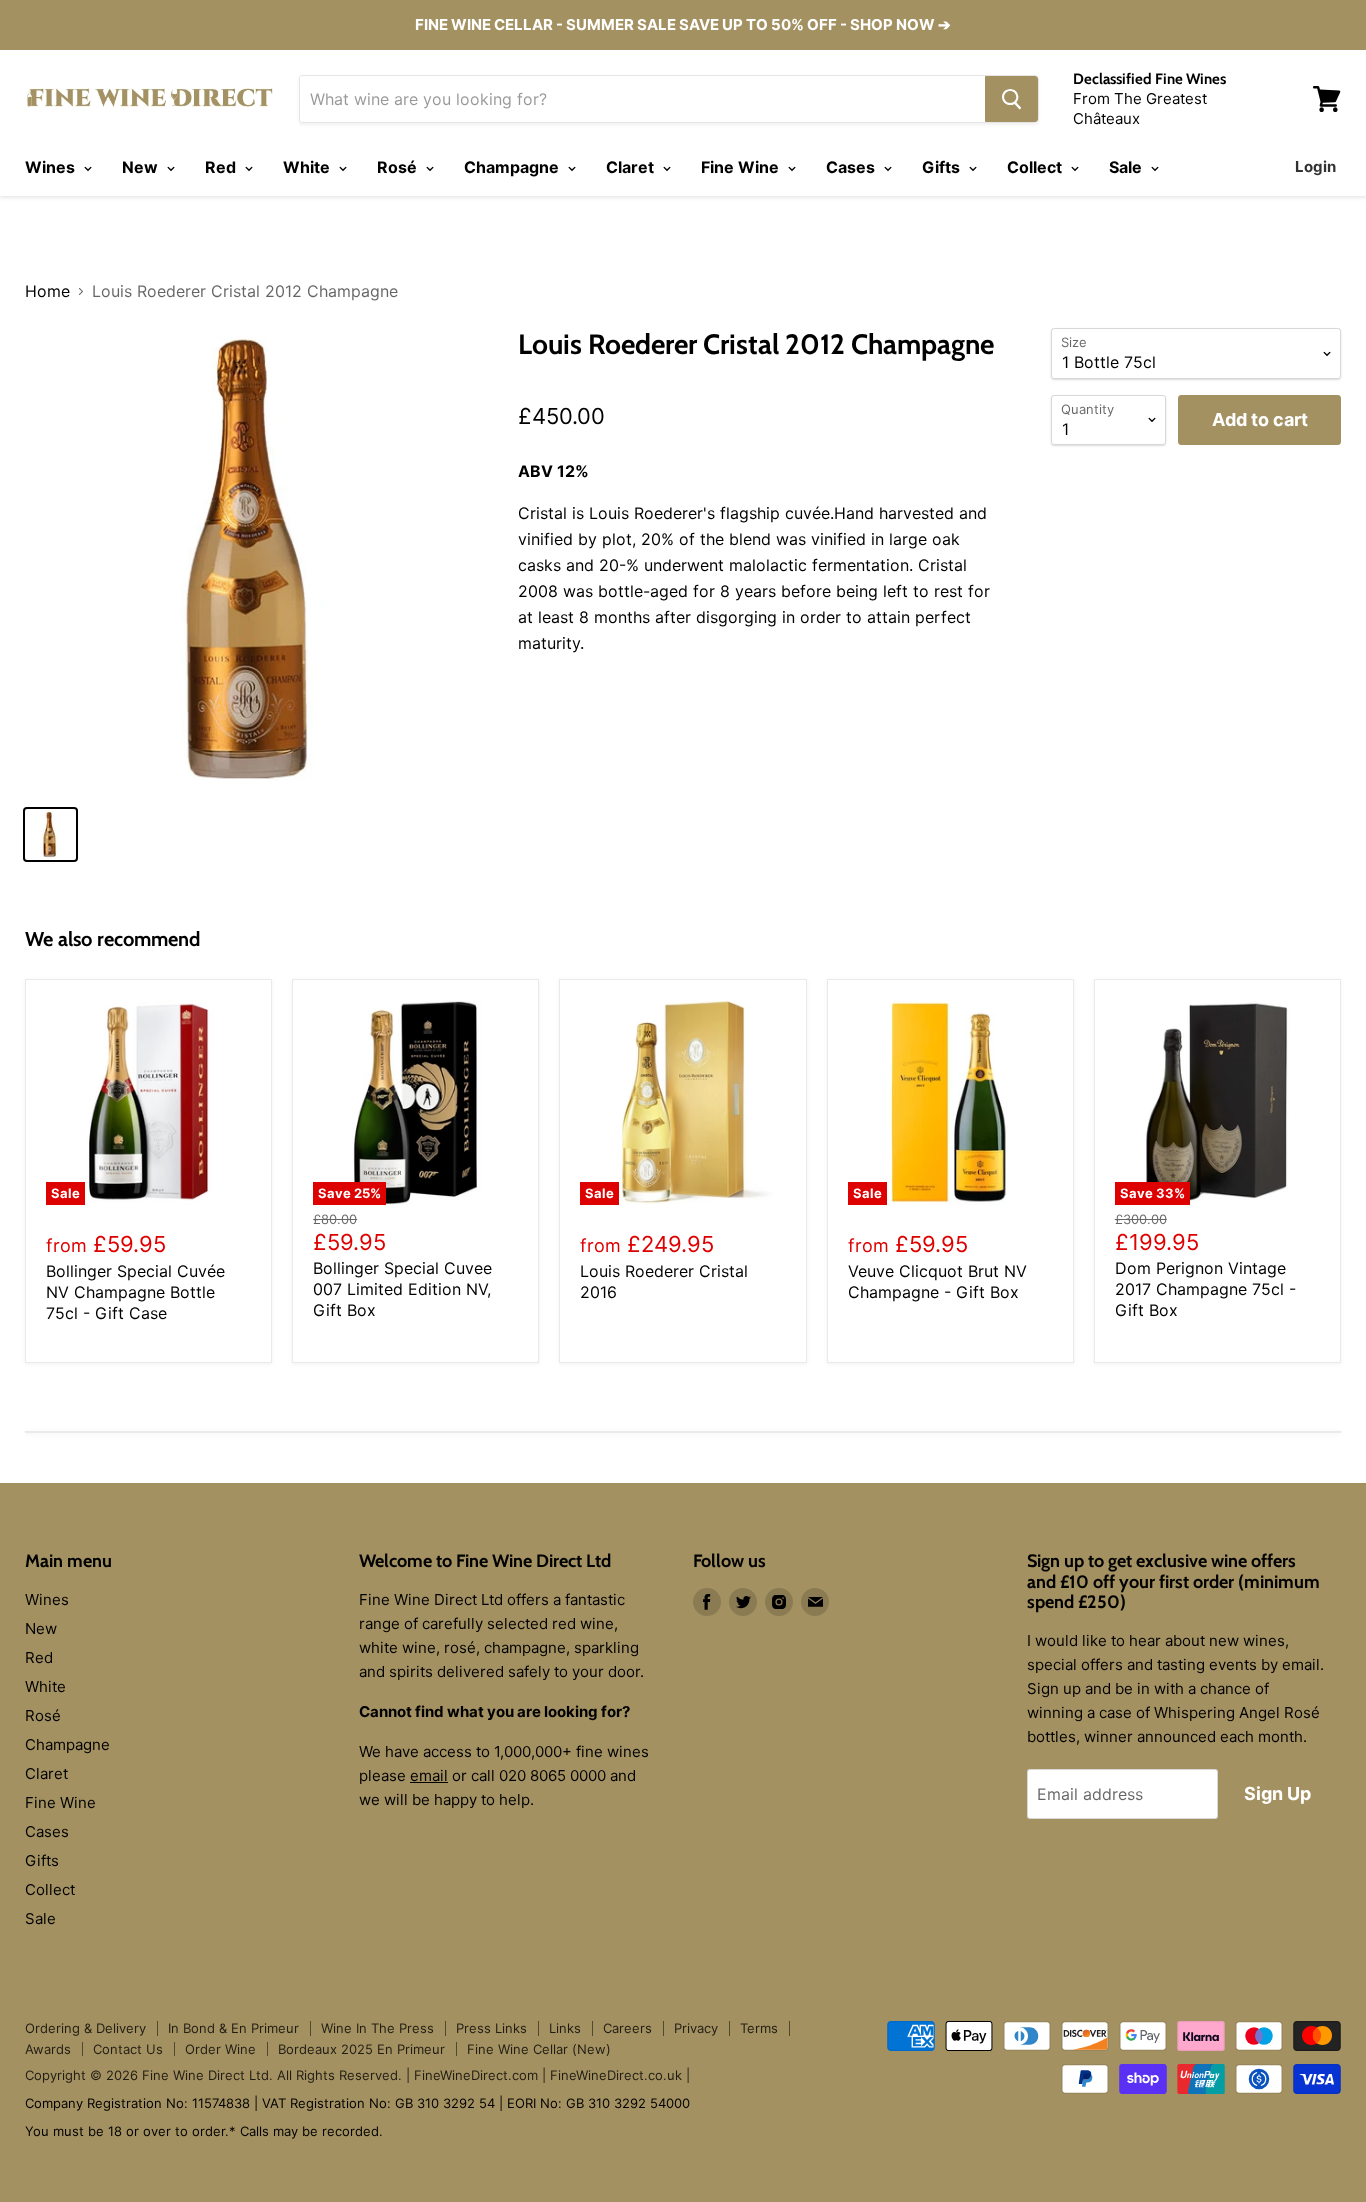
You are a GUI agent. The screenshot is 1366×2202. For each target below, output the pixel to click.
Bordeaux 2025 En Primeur (361, 2049)
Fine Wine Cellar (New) (539, 2049)
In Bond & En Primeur (233, 2028)
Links (565, 2028)
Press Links (491, 2028)
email (429, 1775)
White (308, 167)
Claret (632, 167)
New (142, 167)
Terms (759, 2028)
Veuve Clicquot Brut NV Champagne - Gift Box (937, 1281)
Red (222, 167)
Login (1315, 166)
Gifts (943, 167)
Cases (852, 167)
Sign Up (1277, 1793)
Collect (1036, 167)
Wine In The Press (377, 2028)
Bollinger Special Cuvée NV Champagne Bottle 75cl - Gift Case (135, 1292)
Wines (52, 167)
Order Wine (220, 2049)
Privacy (696, 2028)
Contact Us (128, 2049)
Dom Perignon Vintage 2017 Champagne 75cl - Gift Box (1205, 1289)
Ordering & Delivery (85, 2028)
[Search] (1011, 99)
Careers (627, 2028)
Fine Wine (742, 167)
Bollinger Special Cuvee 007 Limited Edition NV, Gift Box (402, 1289)
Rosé (399, 167)
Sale (1127, 167)
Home (47, 291)
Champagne (513, 167)
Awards (48, 2049)
